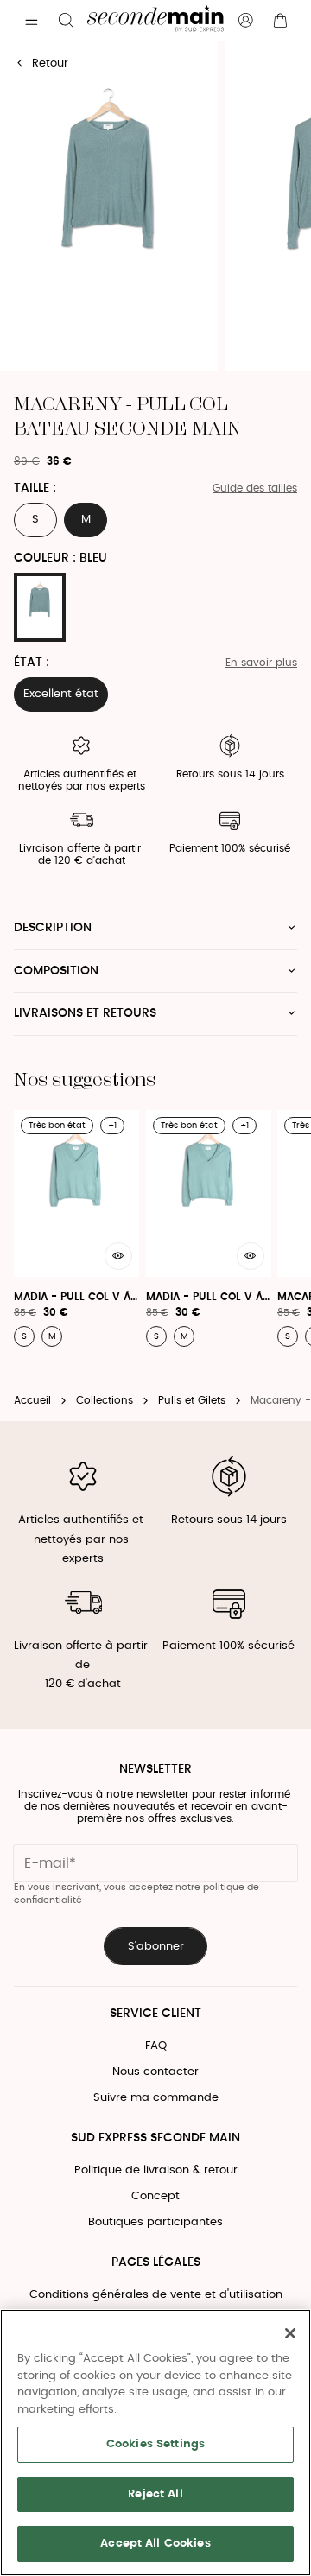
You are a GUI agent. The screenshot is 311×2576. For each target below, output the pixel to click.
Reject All (155, 2494)
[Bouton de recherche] (66, 21)
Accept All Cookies (155, 2544)
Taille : (35, 488)
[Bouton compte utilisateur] (245, 21)
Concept (155, 2196)
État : (32, 663)
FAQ (156, 2046)
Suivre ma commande (156, 2098)
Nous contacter (155, 2072)
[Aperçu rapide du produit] (118, 1256)
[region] (155, 2443)
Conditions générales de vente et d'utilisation (156, 2295)
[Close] (290, 2333)
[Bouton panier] (280, 21)
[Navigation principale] (31, 21)
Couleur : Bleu (60, 558)
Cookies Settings (155, 2444)
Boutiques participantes (155, 2222)
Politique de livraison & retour (156, 2170)
